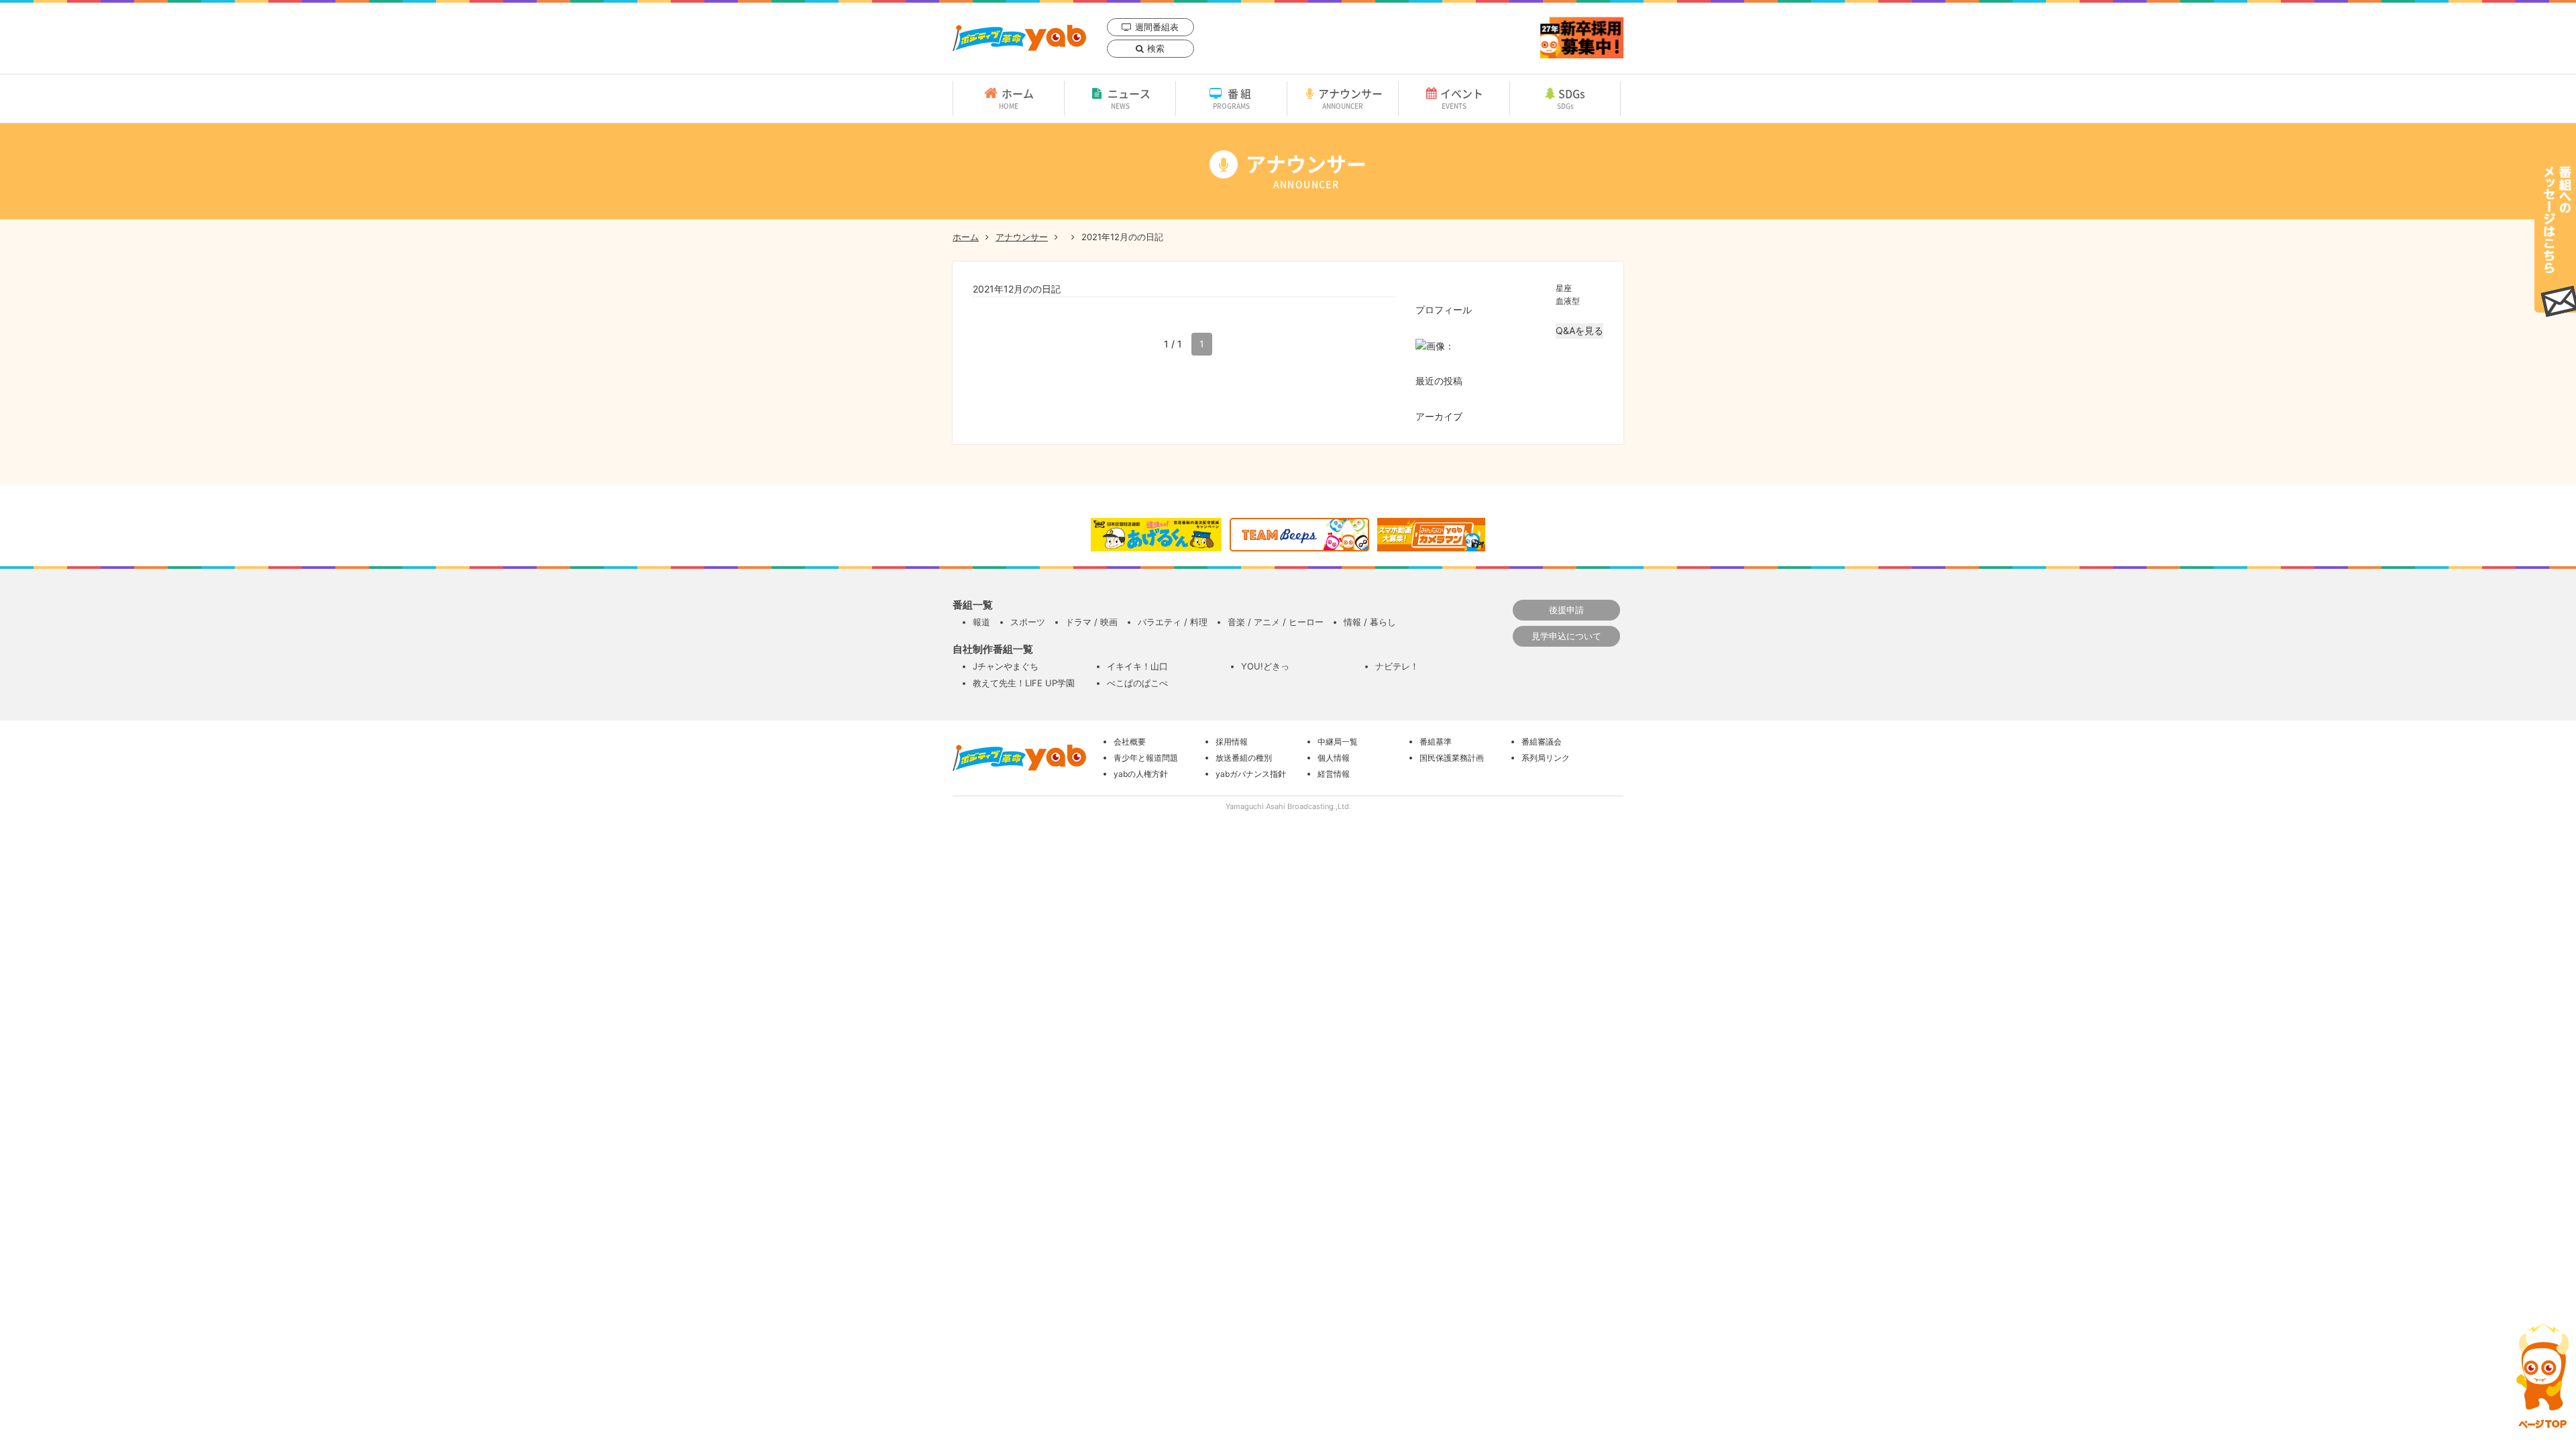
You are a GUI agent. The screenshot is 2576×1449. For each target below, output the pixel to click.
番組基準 (1436, 742)
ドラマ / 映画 (1091, 622)
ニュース (1129, 98)
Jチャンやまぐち (1006, 666)
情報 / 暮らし (1370, 622)
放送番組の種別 (1244, 758)
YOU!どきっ (1265, 666)
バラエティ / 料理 (1173, 622)
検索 (1156, 48)
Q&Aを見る (1579, 330)
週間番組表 (1157, 27)
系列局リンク (1546, 758)
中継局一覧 (1338, 742)
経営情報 (1334, 774)
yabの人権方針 (1141, 774)
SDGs (1571, 98)
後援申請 (1566, 610)
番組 (1233, 98)
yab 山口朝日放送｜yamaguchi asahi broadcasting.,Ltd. (1019, 38)
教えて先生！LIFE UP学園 (1024, 683)
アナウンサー (1350, 98)
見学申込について (1566, 636)
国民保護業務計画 (1452, 758)
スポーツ (1028, 622)
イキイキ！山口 (1137, 666)
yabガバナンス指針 (1251, 774)
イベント (1462, 98)
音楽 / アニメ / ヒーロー (1276, 622)
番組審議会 (1542, 742)
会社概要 (1130, 742)
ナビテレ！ (1397, 666)
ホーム (1016, 98)
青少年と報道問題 (1146, 758)
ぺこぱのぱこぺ (1137, 683)
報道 (981, 622)
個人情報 (1334, 758)
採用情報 (1232, 742)
